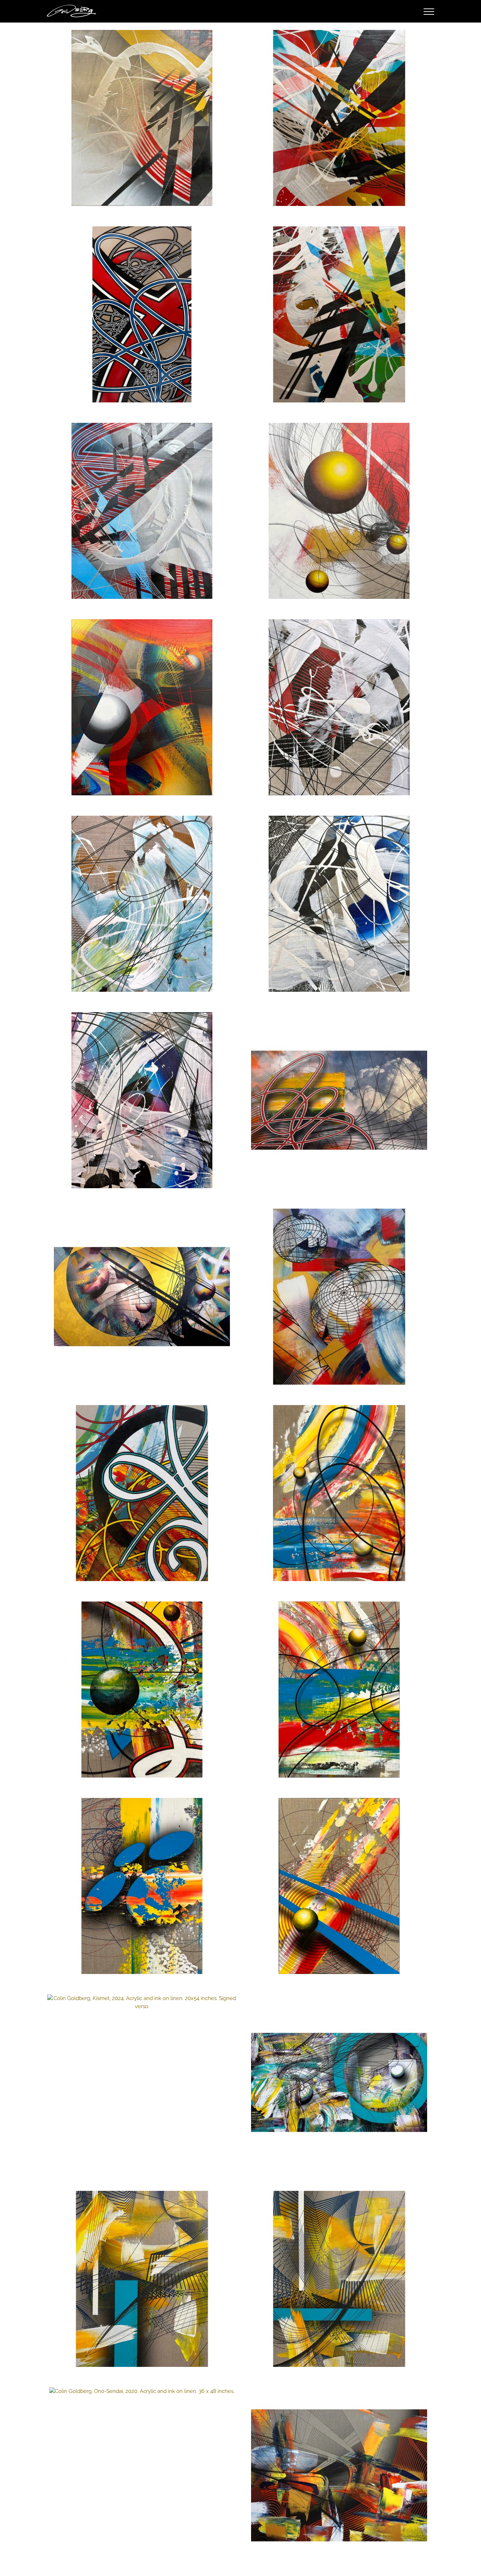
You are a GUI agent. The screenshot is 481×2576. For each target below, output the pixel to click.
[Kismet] (142, 2002)
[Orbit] (339, 1297)
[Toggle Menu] (429, 12)
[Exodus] (339, 1493)
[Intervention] (142, 1690)
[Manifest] (142, 1297)
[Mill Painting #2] (339, 118)
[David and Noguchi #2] (142, 2279)
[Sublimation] (142, 1886)
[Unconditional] (142, 1493)
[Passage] (142, 511)
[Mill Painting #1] (339, 314)
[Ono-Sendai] (142, 2391)
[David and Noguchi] (339, 2279)
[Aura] (142, 707)
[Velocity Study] (142, 1100)
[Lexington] (339, 1690)
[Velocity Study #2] (339, 904)
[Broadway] (339, 1886)
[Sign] (142, 314)
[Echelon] (339, 1100)
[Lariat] (339, 511)
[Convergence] (142, 118)
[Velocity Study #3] (142, 904)
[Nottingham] (339, 2082)
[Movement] (339, 2475)
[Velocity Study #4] (339, 707)
